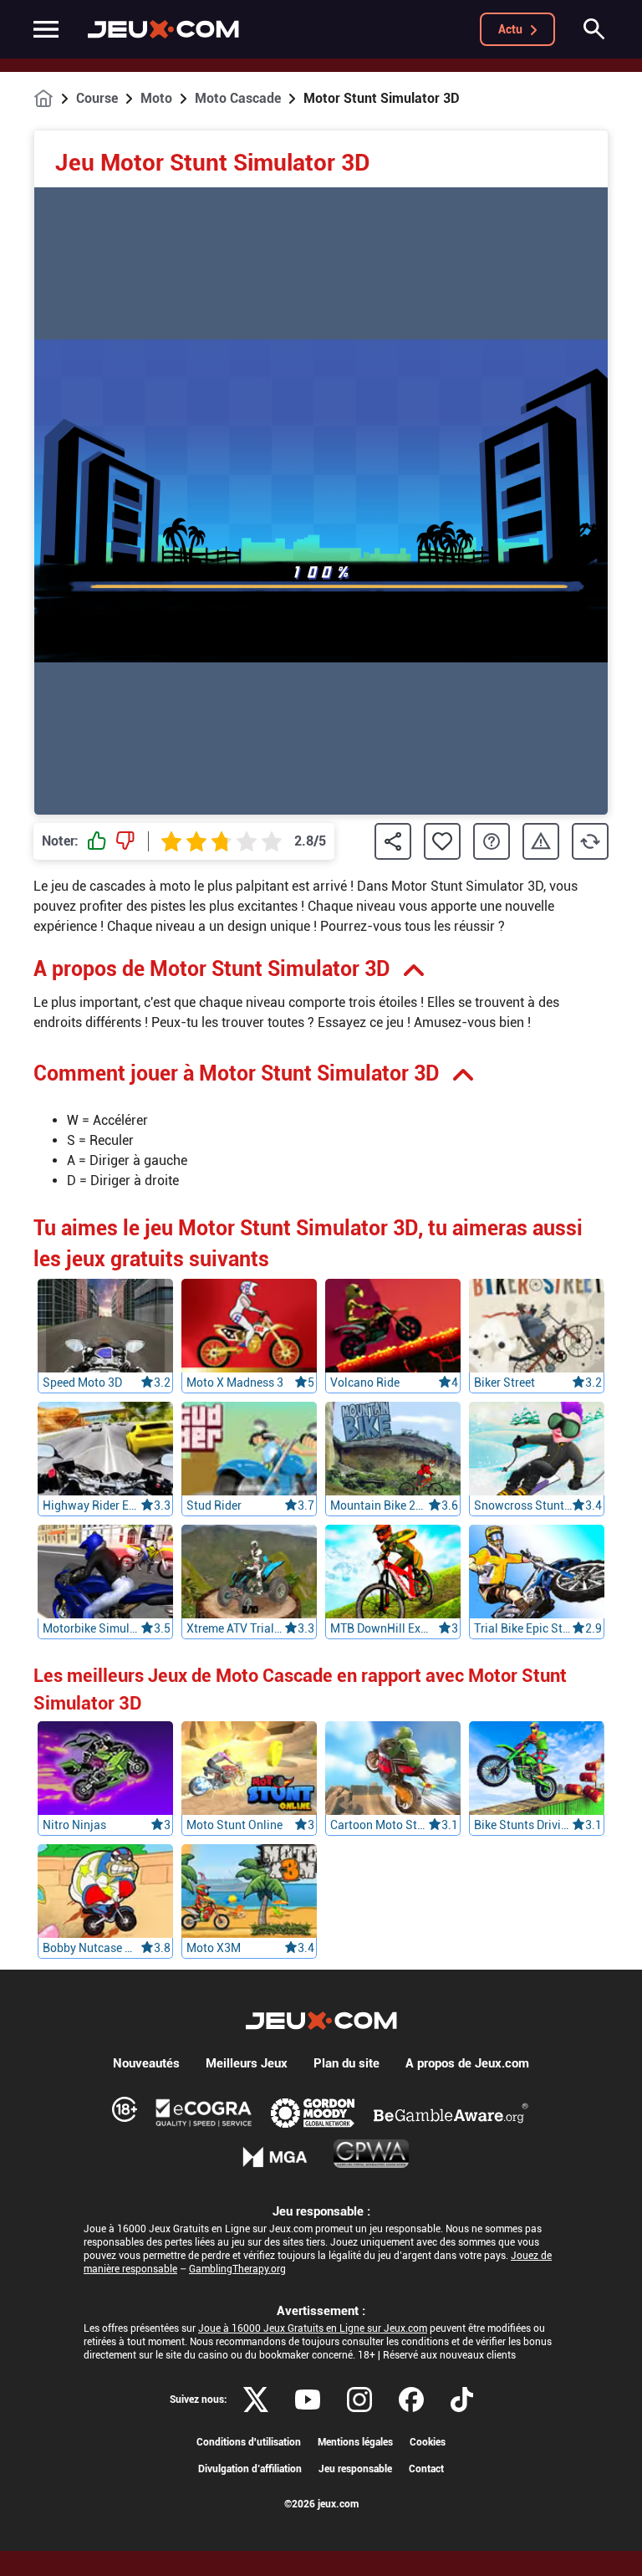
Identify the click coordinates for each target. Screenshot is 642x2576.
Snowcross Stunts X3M (523, 1505)
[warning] (541, 842)
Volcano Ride (365, 1383)
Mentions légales (355, 2442)
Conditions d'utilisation (249, 2442)
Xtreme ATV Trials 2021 (235, 1628)
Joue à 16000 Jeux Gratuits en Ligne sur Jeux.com (313, 2328)
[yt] (308, 2400)
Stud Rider (214, 1505)
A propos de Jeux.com (467, 2063)
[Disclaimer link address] (204, 2113)
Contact (426, 2469)
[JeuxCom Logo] (163, 29)
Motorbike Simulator (92, 1628)
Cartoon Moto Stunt (379, 1825)
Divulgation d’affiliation (250, 2469)
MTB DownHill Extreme (379, 1628)
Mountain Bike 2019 (379, 1505)
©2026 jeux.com (321, 2504)
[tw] (256, 2400)
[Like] (97, 841)
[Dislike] (125, 841)
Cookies (428, 2442)
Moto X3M (214, 1948)
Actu (510, 29)
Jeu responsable (355, 2469)
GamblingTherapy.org (237, 2269)
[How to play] (492, 841)
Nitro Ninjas (74, 1825)
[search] (594, 29)
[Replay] (590, 841)
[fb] (411, 2400)
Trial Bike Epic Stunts (523, 1628)
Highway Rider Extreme (92, 1505)
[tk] (462, 2400)
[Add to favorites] (442, 841)
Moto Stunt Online (234, 1825)
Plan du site (346, 2063)
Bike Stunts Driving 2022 (523, 1825)
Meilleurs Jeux (247, 2063)
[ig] (359, 2400)
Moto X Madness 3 (235, 1383)
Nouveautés (146, 2063)
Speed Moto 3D (82, 1383)
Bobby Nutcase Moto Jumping (92, 1948)
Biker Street (504, 1383)
